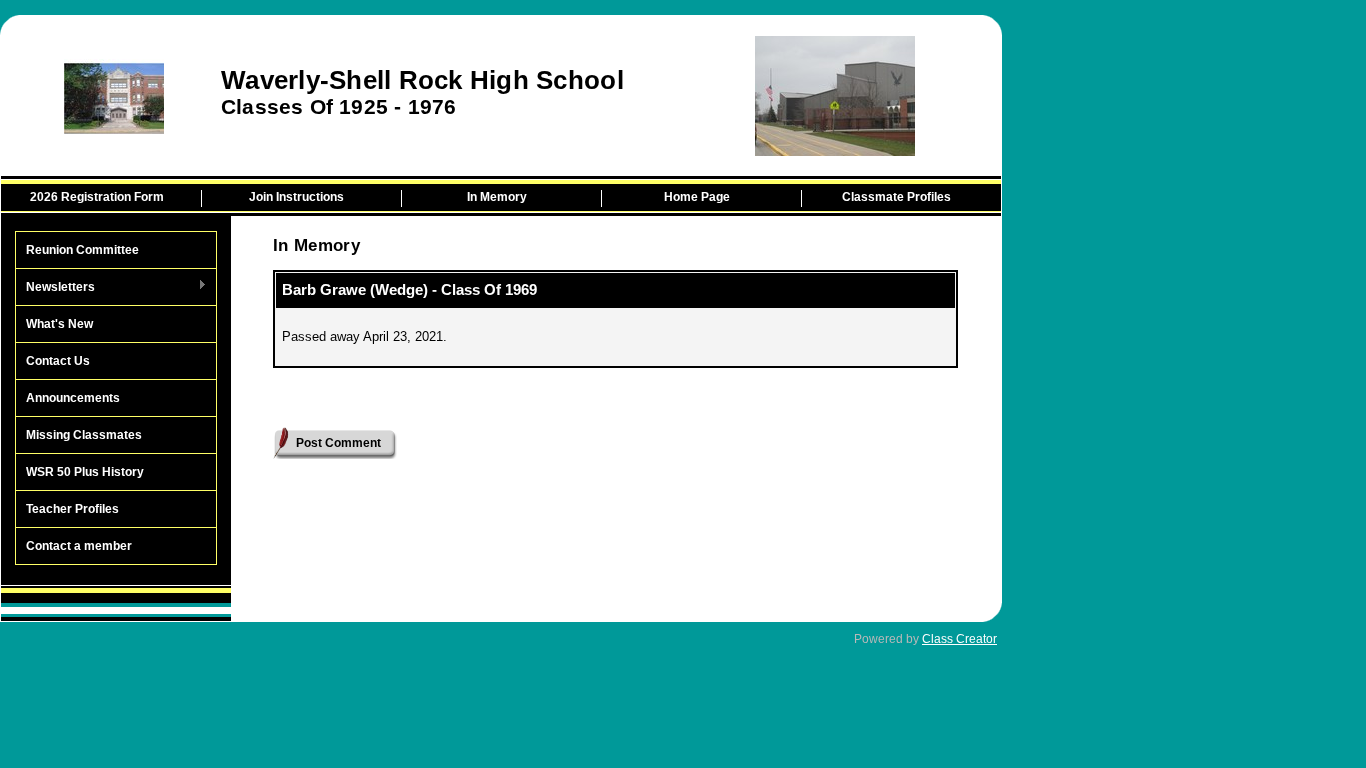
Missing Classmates (84, 435)
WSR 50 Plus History (85, 472)
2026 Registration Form (97, 197)
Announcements (73, 398)
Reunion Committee (82, 250)
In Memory (497, 197)
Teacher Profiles (72, 509)
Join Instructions (296, 197)
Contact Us (58, 361)
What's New (59, 324)
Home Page (697, 197)
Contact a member (79, 546)
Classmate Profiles (896, 197)
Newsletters (55, 288)
